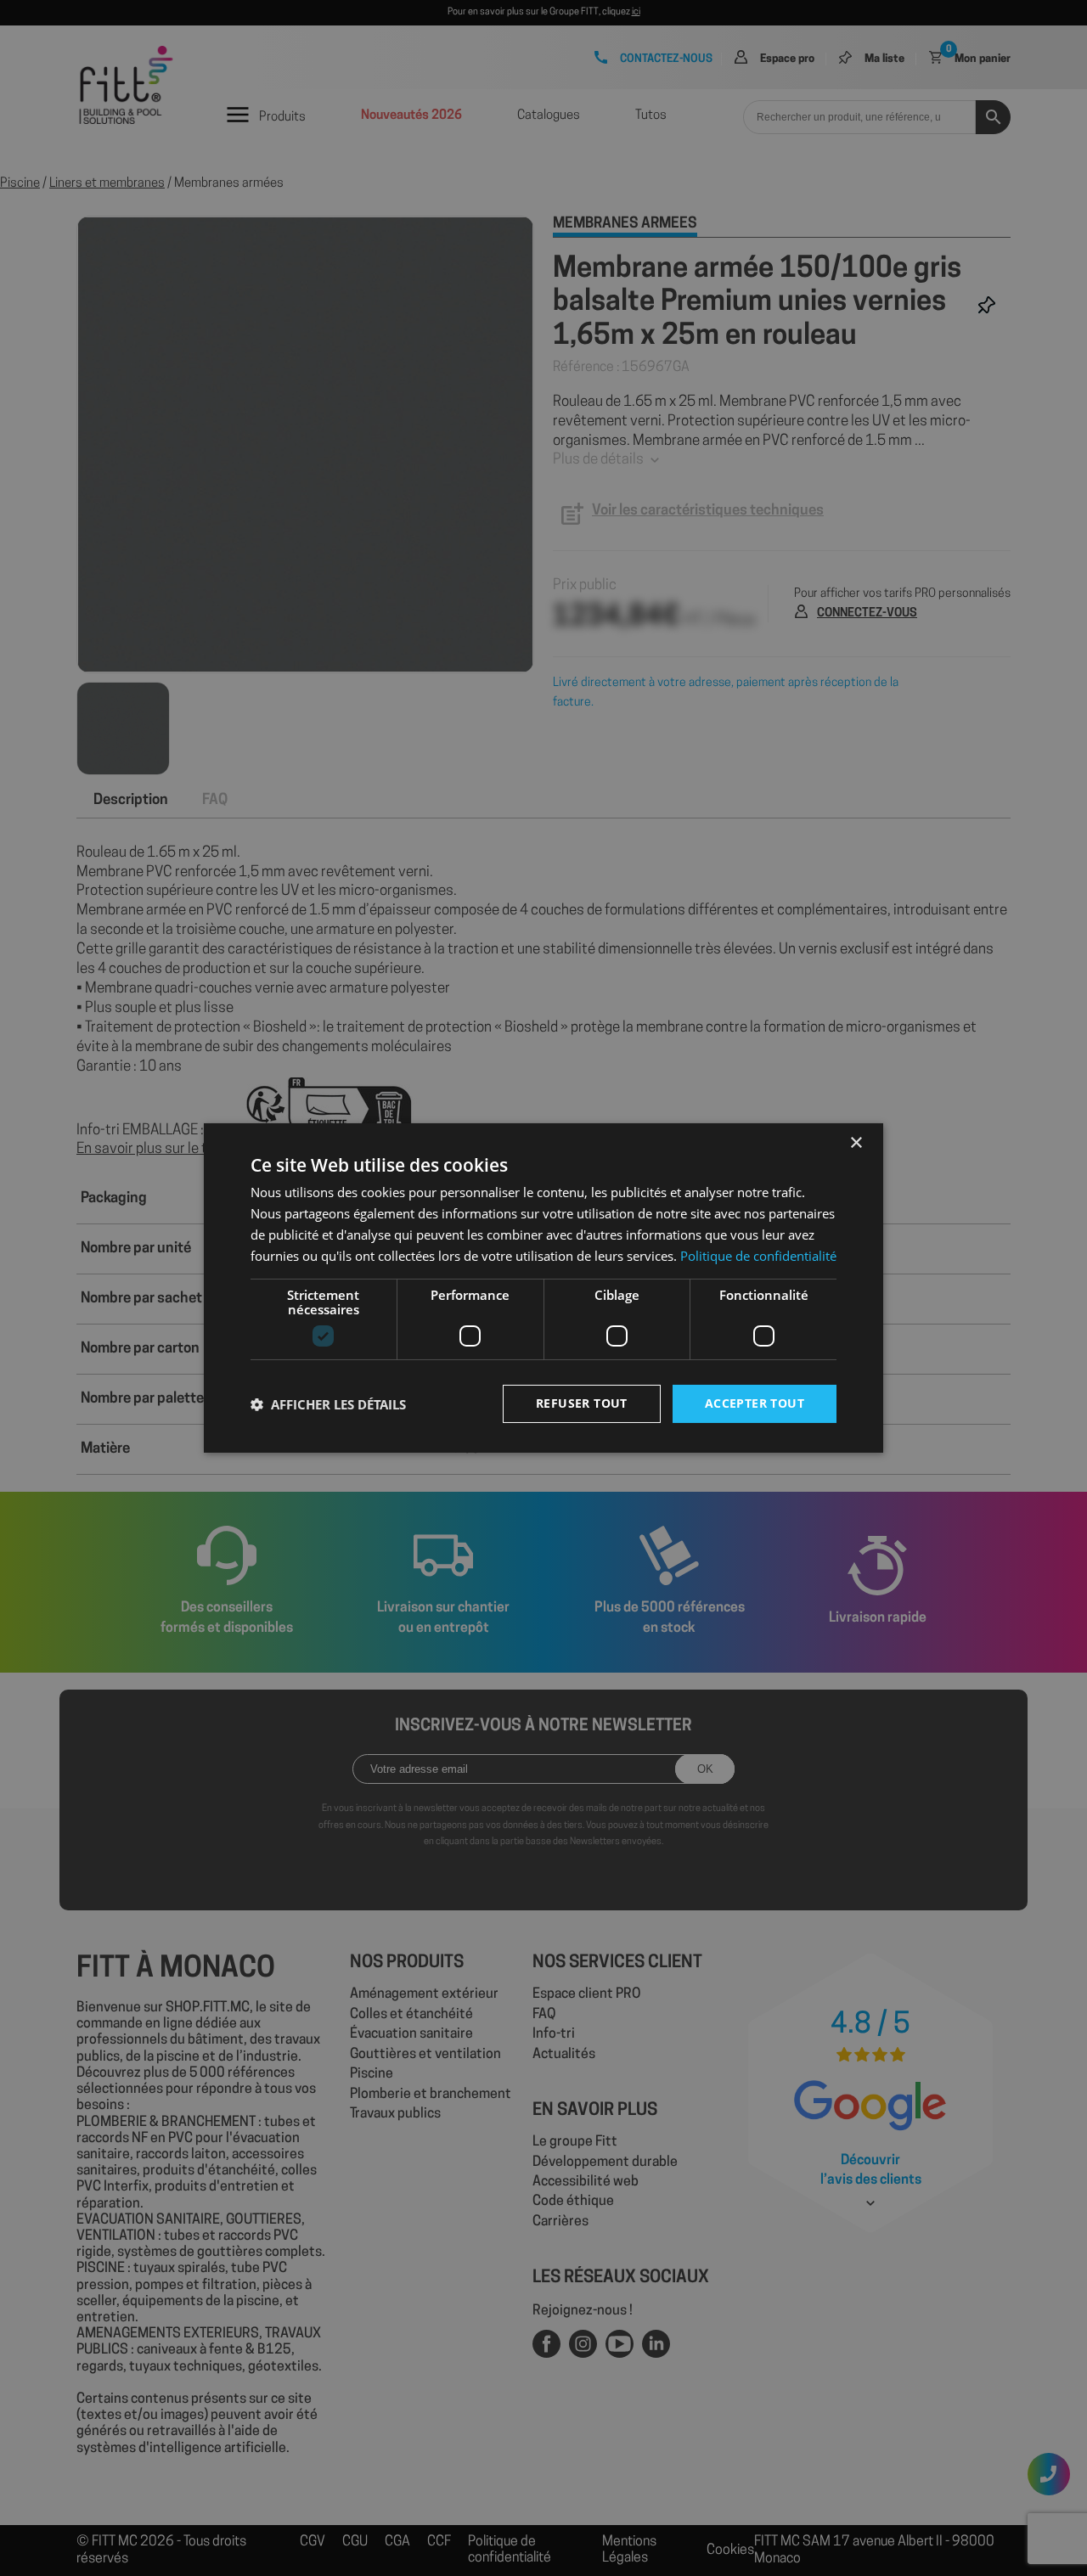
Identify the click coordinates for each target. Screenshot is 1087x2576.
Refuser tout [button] (582, 1403)
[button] (328, 1404)
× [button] (856, 1143)
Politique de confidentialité (758, 1256)
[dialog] (543, 1288)
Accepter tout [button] (755, 1403)
